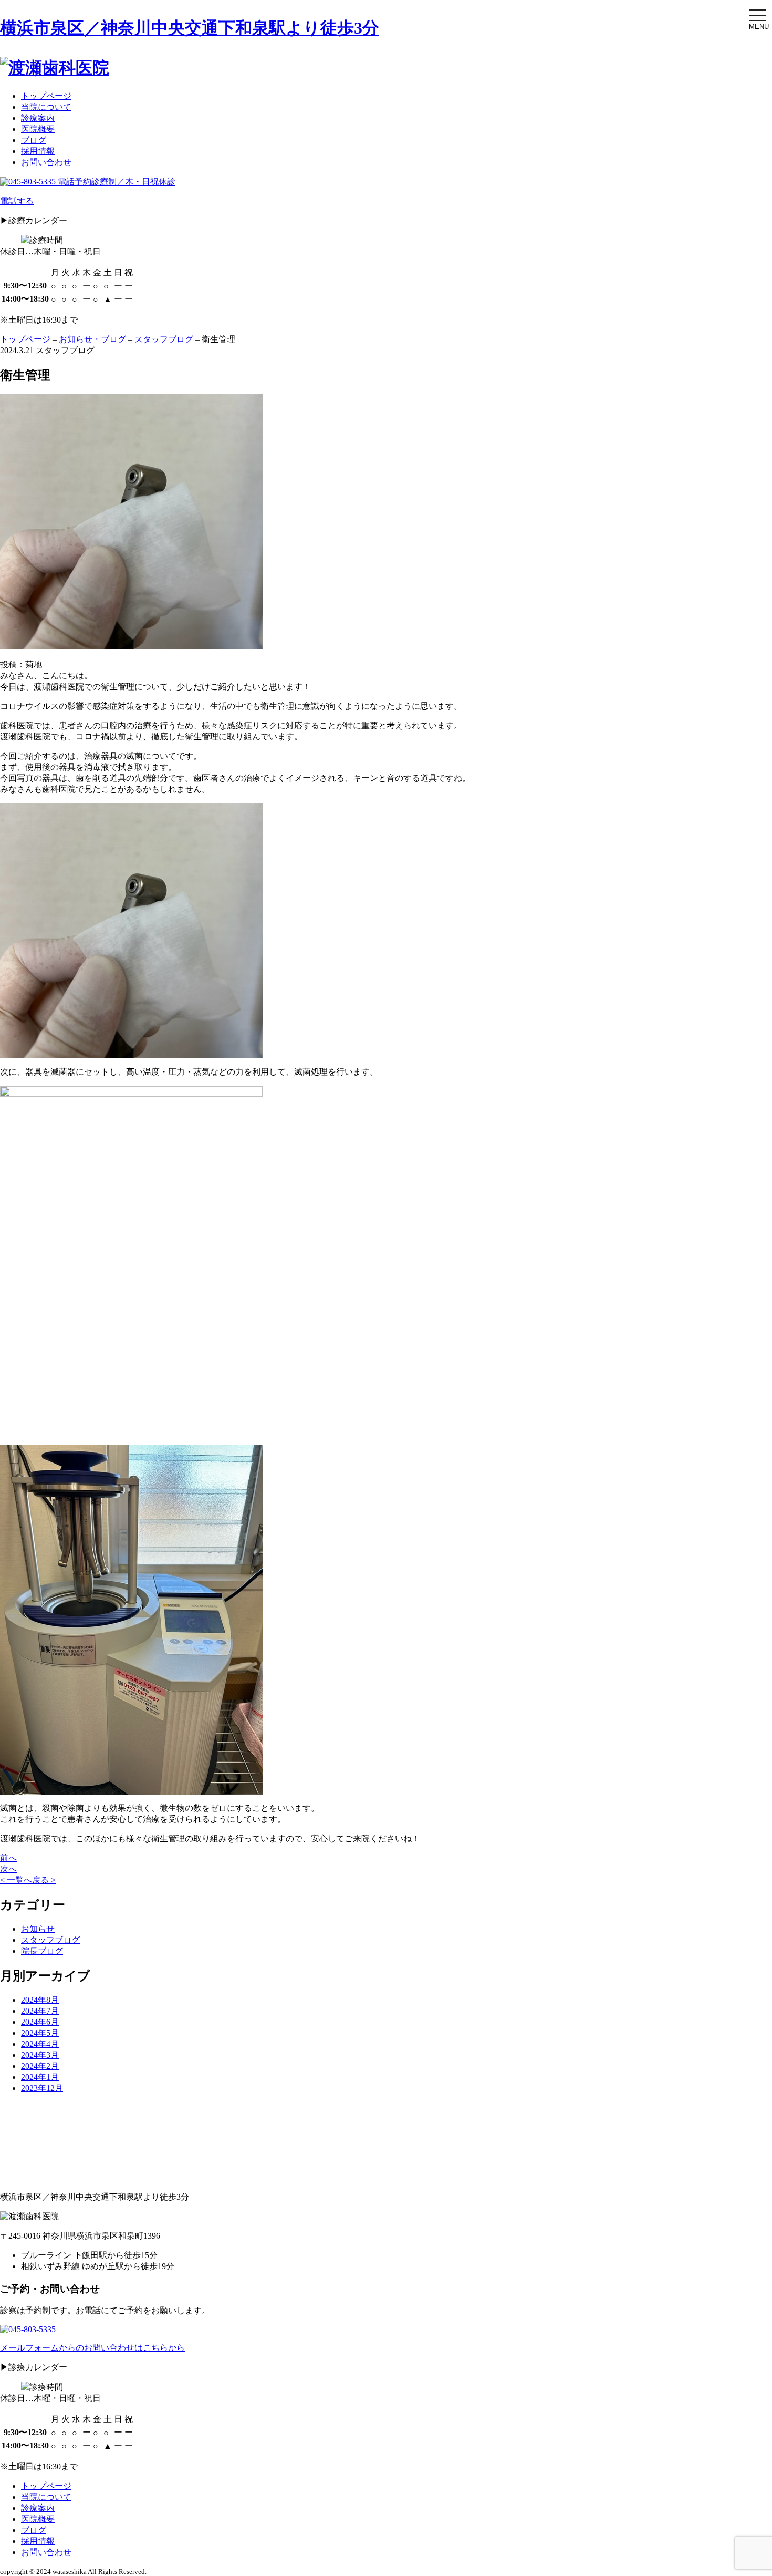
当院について (46, 107)
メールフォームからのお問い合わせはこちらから (92, 2348)
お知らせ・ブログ (92, 339)
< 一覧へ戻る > (28, 1880)
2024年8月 (40, 2000)
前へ (8, 1858)
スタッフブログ (164, 339)
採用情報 (38, 151)
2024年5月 (40, 2033)
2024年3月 (40, 2055)
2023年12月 (42, 2088)
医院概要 (38, 129)
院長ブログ (42, 1951)
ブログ (34, 140)
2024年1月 (40, 2077)
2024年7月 (40, 2011)
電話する (17, 201)
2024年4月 (40, 2044)
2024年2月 (40, 2066)
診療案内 (38, 118)
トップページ (46, 96)
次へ (8, 1869)
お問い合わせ (46, 162)
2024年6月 (40, 2022)
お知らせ (38, 1929)
